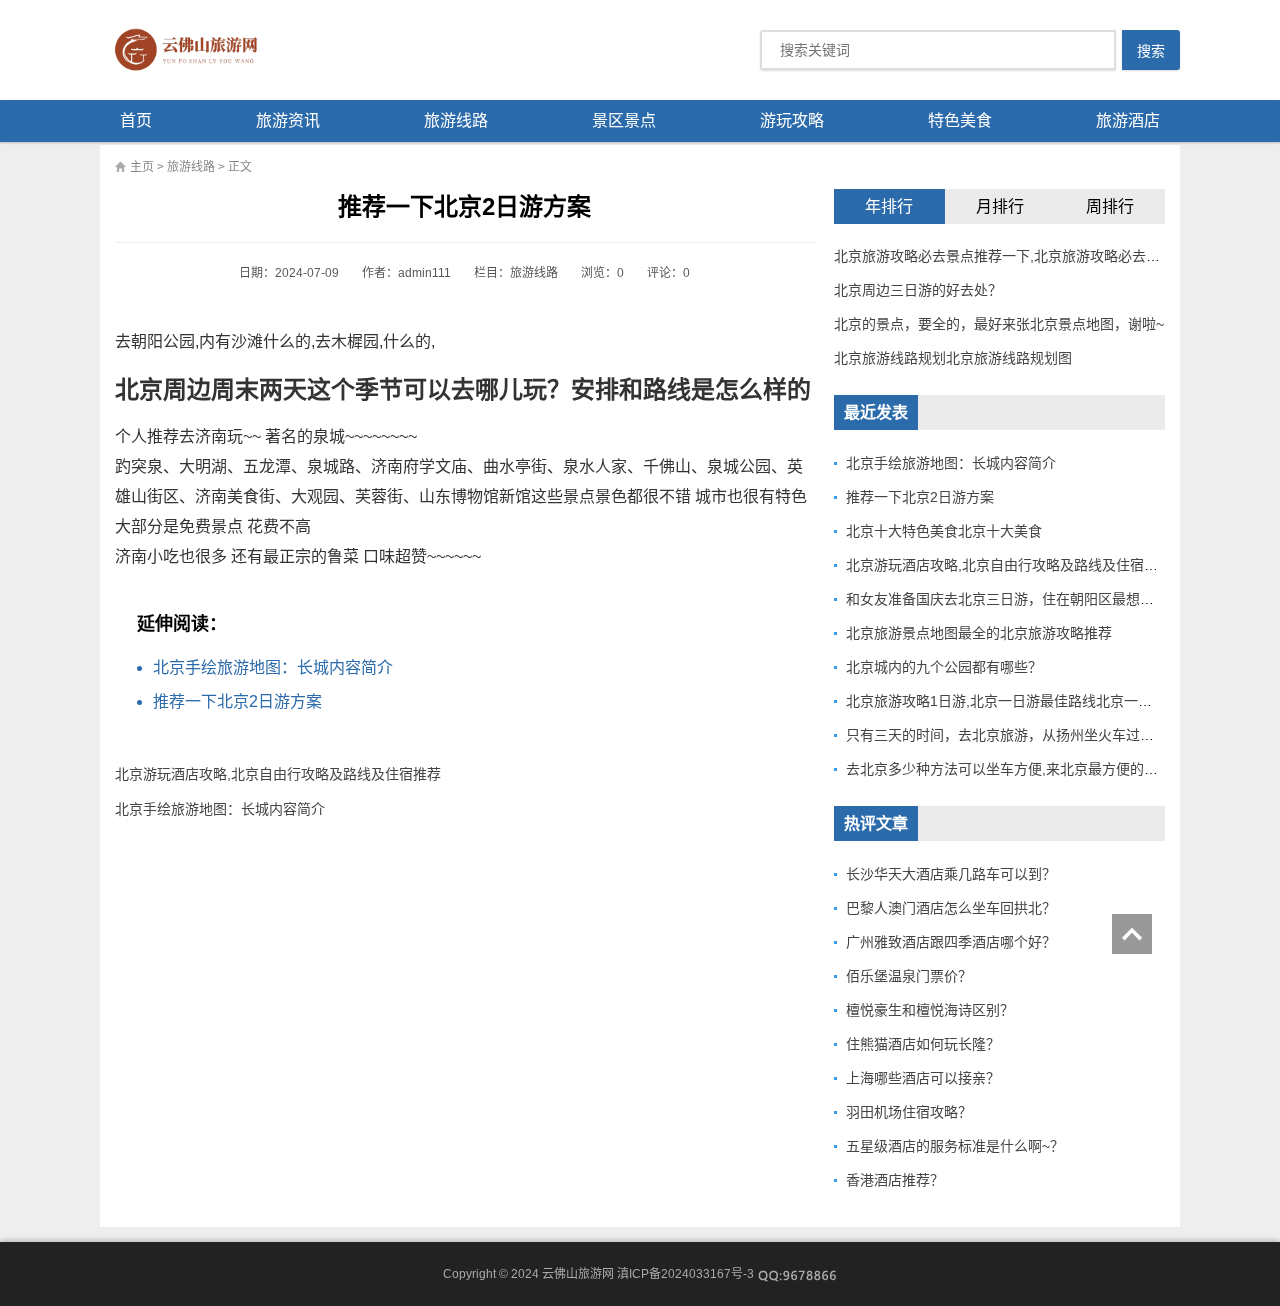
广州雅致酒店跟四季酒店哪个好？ (951, 942)
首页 (136, 120)
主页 (142, 167)
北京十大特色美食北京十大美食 (944, 531)
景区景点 (624, 120)
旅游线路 (456, 120)
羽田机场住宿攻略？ (909, 1112)
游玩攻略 (792, 120)
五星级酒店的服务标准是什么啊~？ (955, 1146)
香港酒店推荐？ (895, 1180)
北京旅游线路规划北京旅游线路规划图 (953, 358)
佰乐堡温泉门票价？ (909, 976)
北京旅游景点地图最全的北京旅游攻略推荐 (979, 633)
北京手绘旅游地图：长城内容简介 (273, 667)
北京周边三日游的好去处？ (918, 290)
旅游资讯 (288, 120)
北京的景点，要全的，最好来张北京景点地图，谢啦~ (999, 324)
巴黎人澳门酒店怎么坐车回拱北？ (951, 908)
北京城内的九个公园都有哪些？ (944, 667)
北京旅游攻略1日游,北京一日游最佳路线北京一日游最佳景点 (1034, 701)
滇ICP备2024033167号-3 (685, 1274)
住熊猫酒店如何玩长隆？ (923, 1044)
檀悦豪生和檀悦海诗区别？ (930, 1010)
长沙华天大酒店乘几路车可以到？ (951, 874)
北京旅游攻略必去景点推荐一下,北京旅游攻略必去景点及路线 (1025, 256)
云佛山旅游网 (194, 50)
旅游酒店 (1128, 120)
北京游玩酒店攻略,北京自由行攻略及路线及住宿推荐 (278, 774)
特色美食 (960, 120)
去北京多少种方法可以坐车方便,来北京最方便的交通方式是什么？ (1051, 769)
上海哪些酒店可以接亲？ (923, 1078)
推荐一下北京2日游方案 (237, 701)
